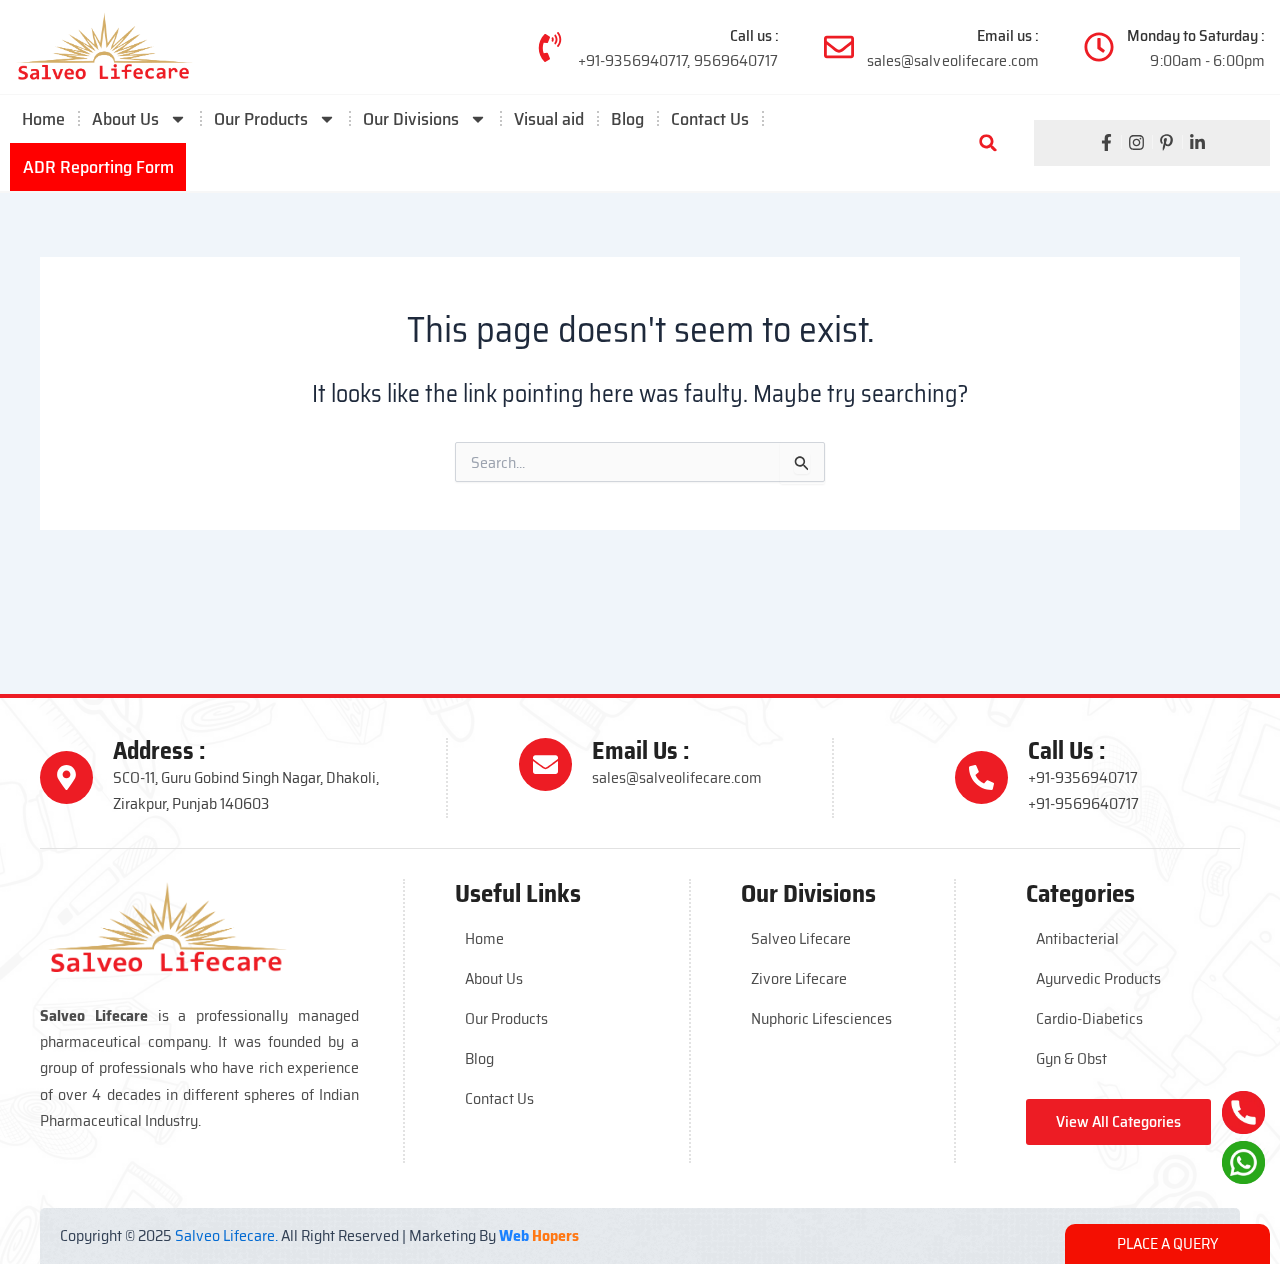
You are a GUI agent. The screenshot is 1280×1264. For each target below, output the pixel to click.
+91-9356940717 (1083, 777)
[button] (988, 143)
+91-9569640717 (1083, 803)
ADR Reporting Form (98, 167)
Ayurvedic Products (1098, 978)
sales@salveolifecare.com (953, 60)
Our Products (506, 1018)
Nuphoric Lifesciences (821, 1018)
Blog (627, 119)
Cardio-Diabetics (1089, 1018)
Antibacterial (1077, 938)
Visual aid (549, 119)
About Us (125, 119)
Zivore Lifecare (799, 978)
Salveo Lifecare (801, 938)
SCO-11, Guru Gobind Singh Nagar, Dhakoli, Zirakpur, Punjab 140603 (246, 790)
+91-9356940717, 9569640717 (678, 60)
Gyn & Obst (1071, 1058)
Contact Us (710, 119)
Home (43, 119)
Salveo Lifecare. (226, 1235)
